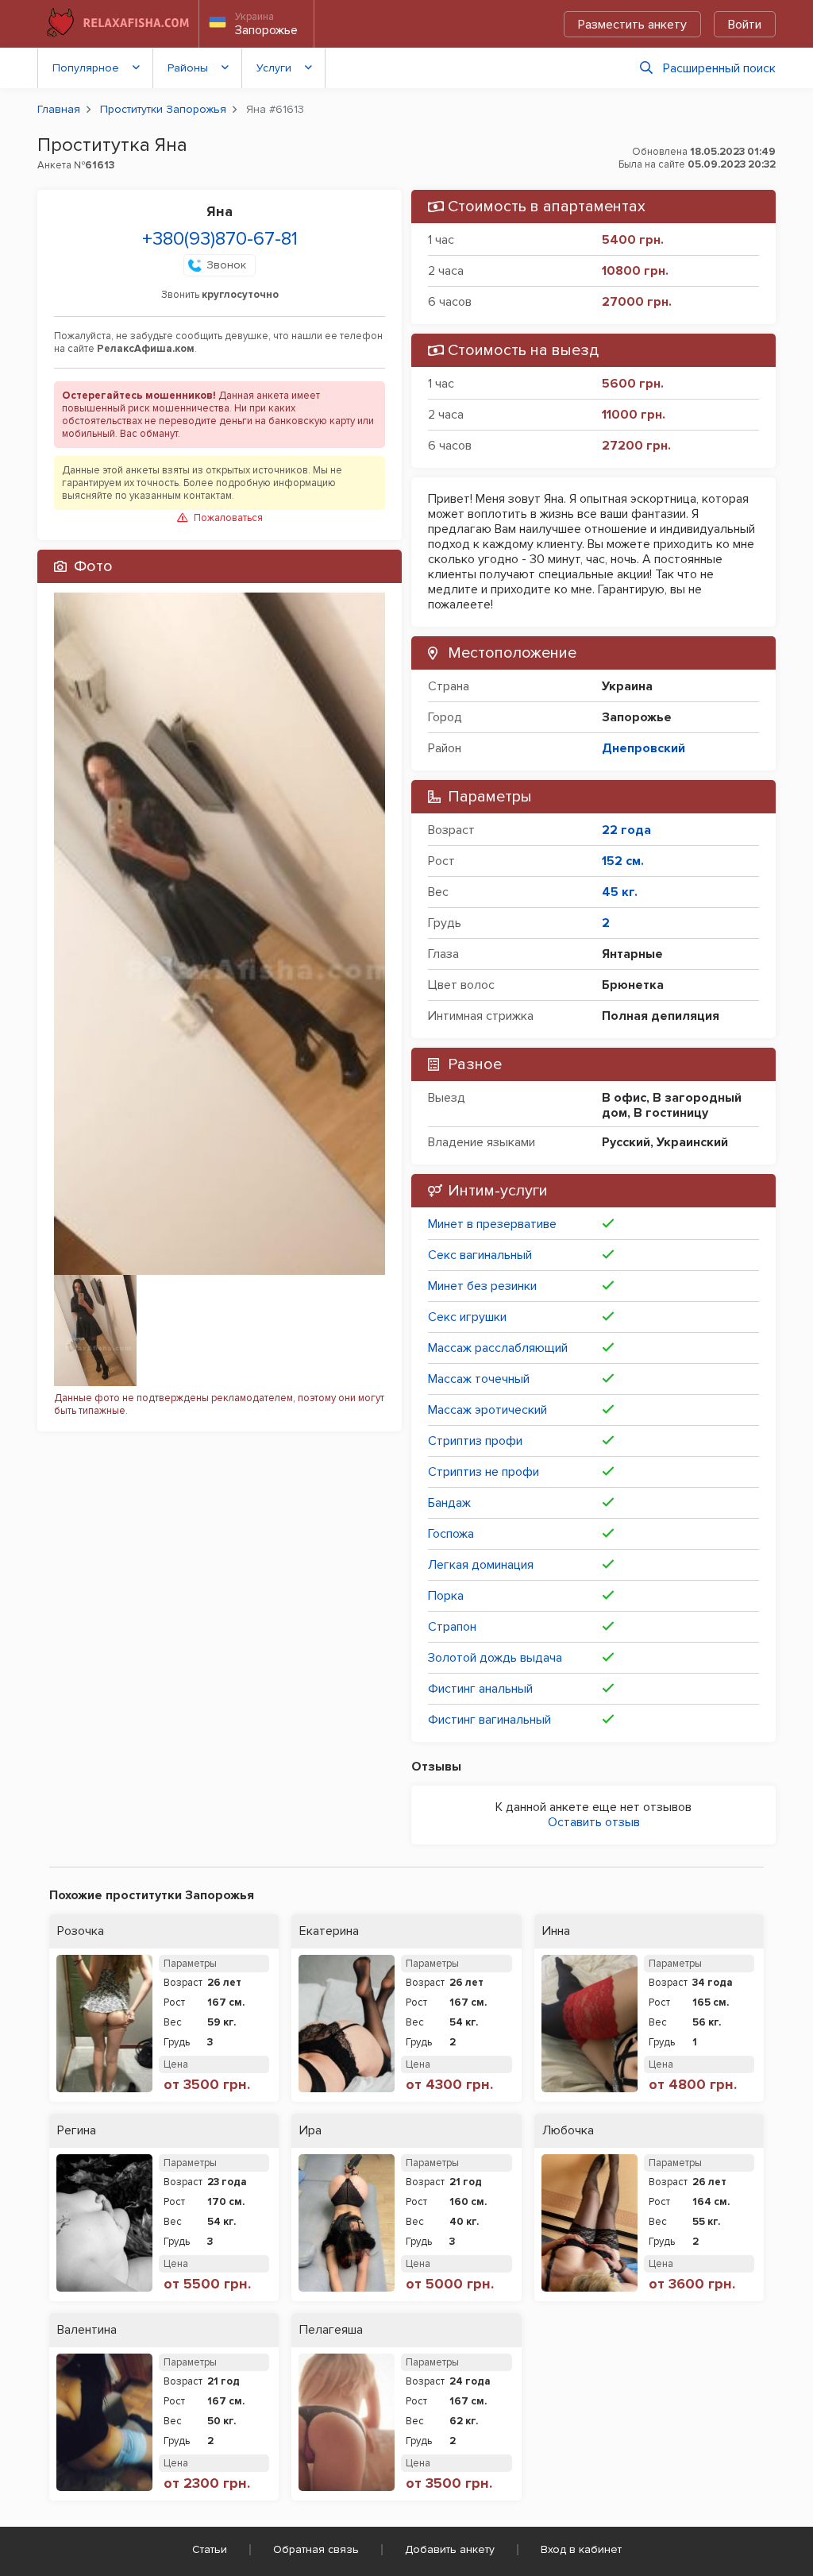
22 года (626, 830)
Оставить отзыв (594, 1822)
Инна (556, 1931)
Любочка (568, 2131)
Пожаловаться (228, 518)
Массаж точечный (479, 1379)
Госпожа (451, 1534)
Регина (77, 2131)
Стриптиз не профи (484, 1472)
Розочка (81, 1931)
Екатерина (329, 1931)
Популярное (86, 68)
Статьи (210, 2549)
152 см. (623, 861)
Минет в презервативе (492, 1224)
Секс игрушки (467, 1317)
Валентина (87, 2330)
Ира (310, 2131)
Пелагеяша (331, 2330)
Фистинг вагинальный (489, 1720)
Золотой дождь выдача (495, 1658)
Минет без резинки (482, 1286)
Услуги (274, 68)
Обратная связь (316, 2549)
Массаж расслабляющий (498, 1348)
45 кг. (620, 892)
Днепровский (643, 748)
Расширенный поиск (719, 68)
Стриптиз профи (475, 1441)
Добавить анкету (450, 2549)
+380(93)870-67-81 (220, 239)
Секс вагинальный (480, 1255)
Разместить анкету (632, 25)
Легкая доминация (481, 1565)
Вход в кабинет (581, 2549)
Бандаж (449, 1503)
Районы (188, 68)
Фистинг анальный (480, 1689)
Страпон (452, 1627)
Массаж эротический (487, 1410)
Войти (745, 25)
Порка (446, 1596)
